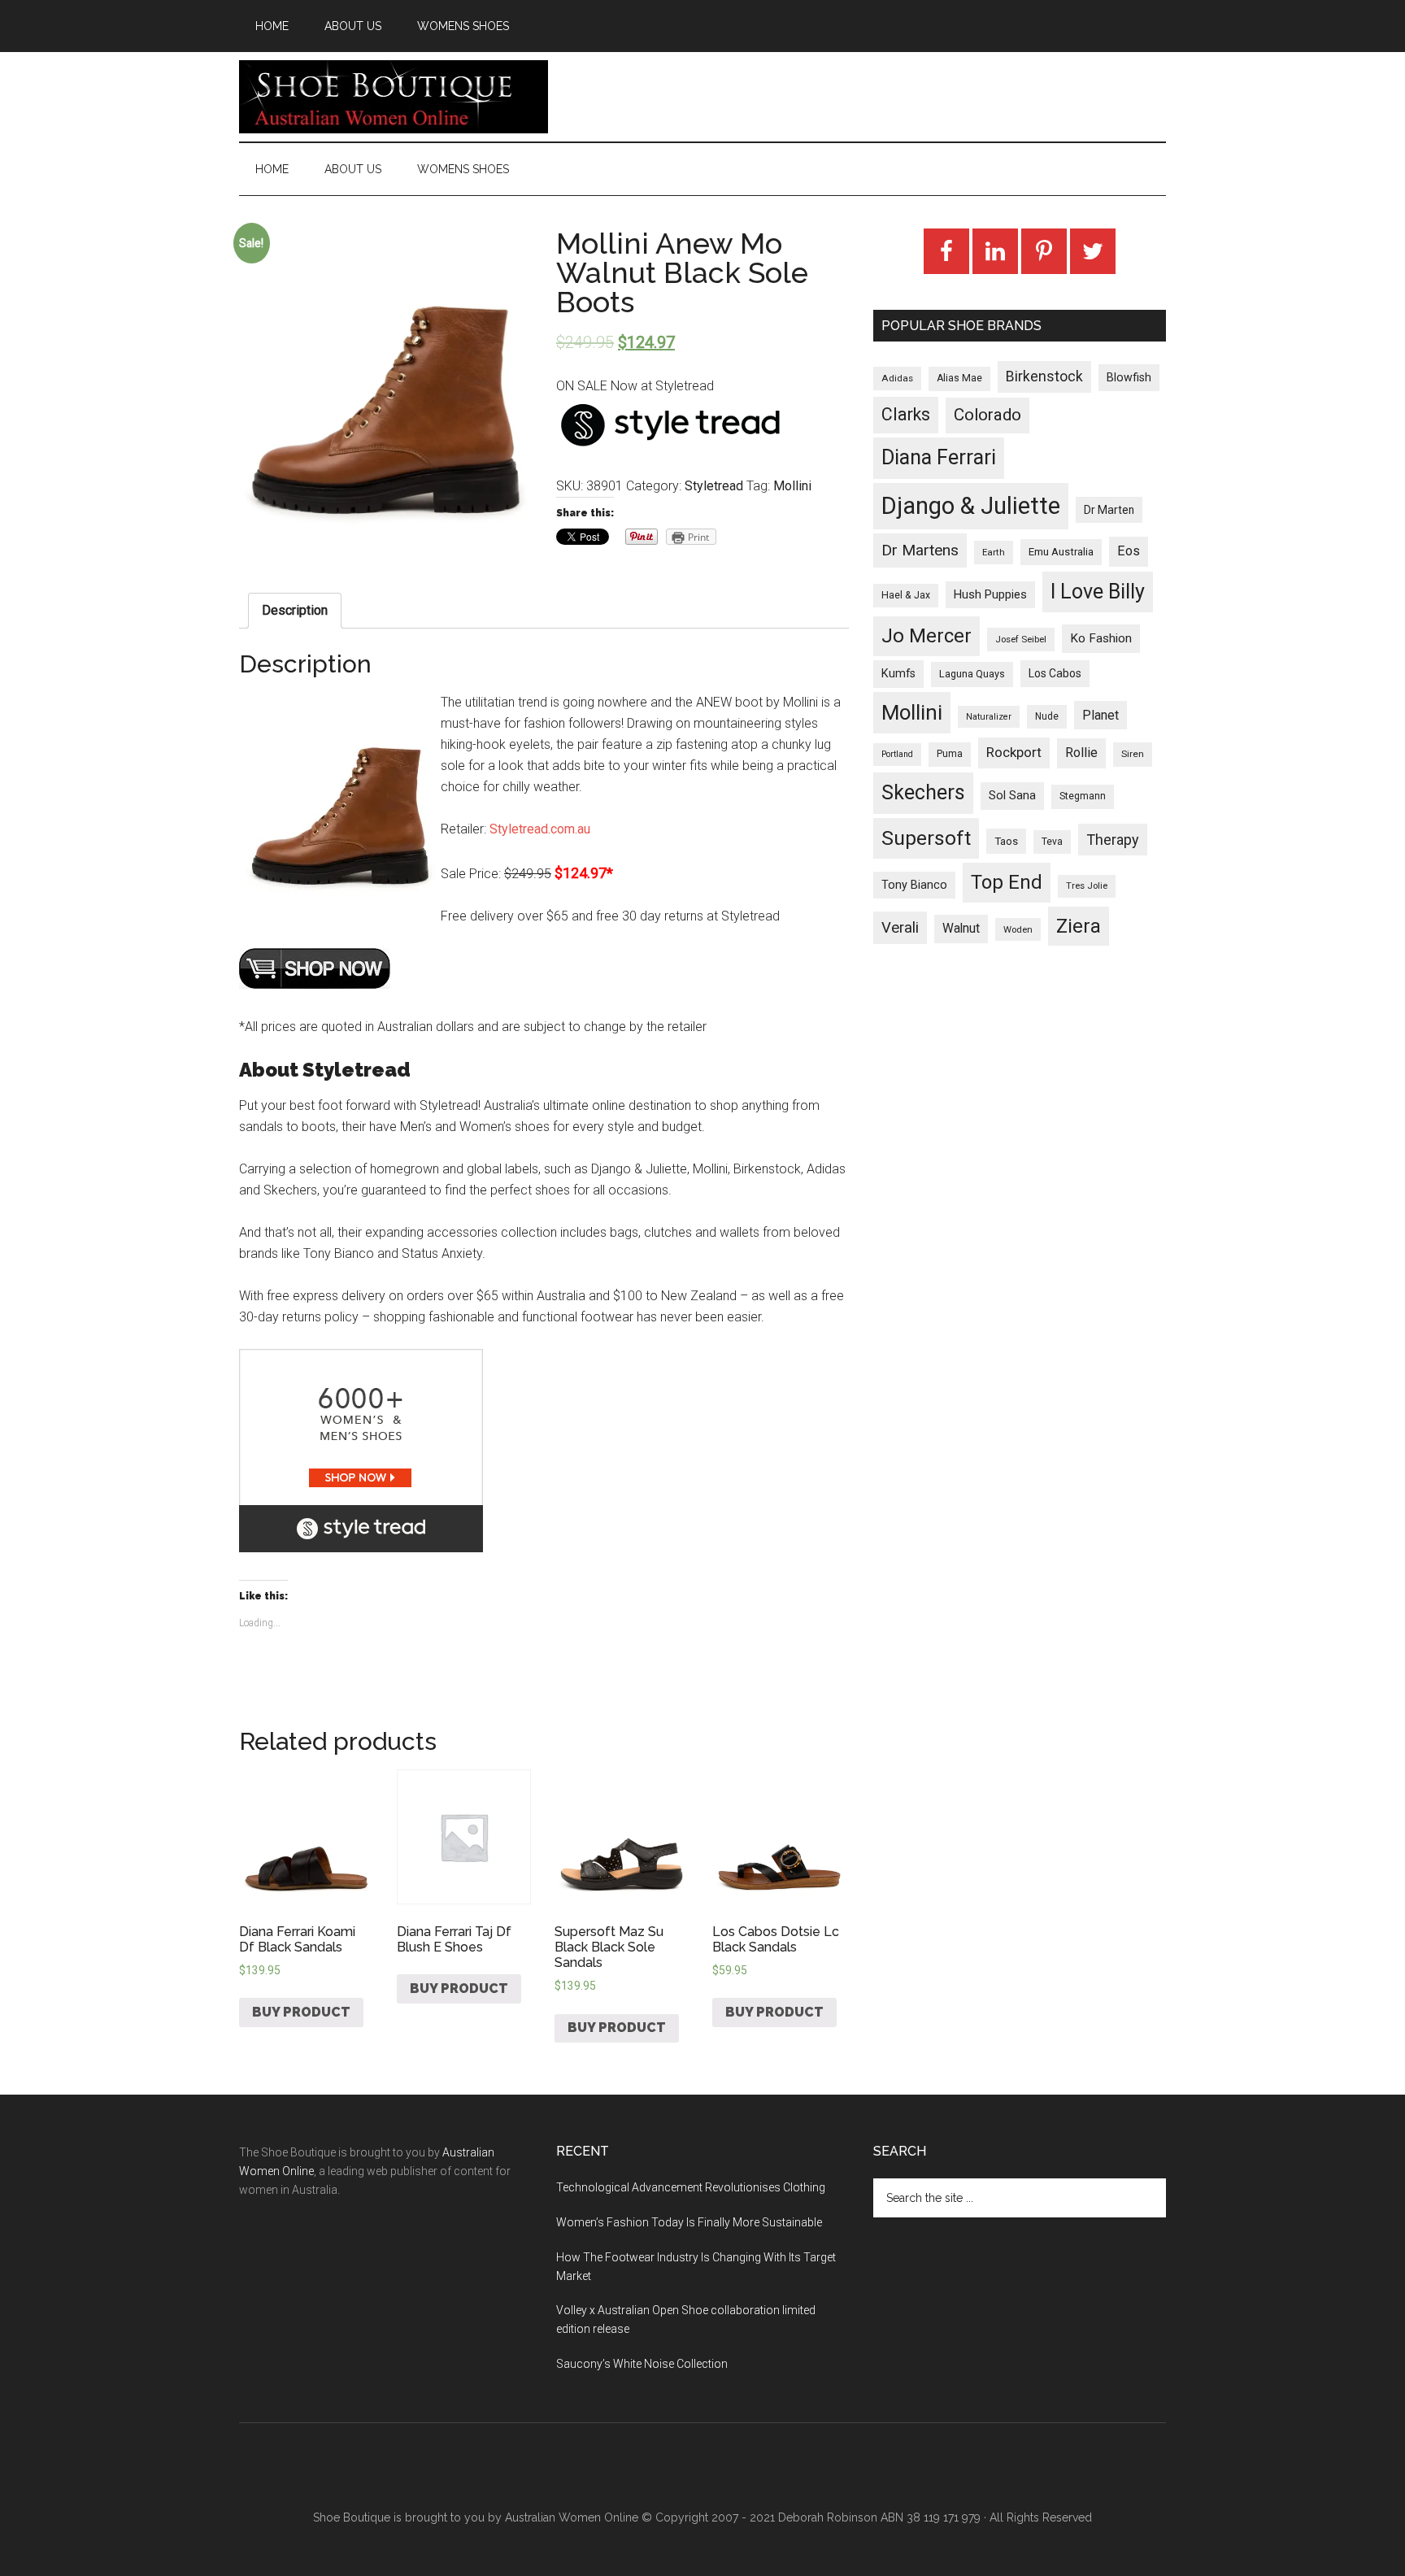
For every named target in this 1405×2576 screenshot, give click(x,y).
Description (295, 610)
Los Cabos (1055, 673)
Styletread (714, 486)
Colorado (987, 415)
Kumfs (898, 674)
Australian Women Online (572, 2517)
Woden (1018, 929)
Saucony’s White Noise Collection (642, 2364)
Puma (950, 754)
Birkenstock (1044, 376)
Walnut (961, 929)
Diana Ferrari (939, 457)
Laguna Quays (972, 674)
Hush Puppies (990, 594)
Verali (900, 928)
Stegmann (1083, 796)
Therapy (1113, 840)
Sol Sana (1012, 795)
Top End (1007, 882)
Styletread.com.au (540, 829)
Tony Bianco (914, 885)
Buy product (301, 2012)
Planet (1101, 715)
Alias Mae (959, 378)
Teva (1052, 842)
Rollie (1081, 753)
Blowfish (1129, 377)
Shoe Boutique (394, 97)
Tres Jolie (1087, 886)
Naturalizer (989, 717)
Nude (1047, 716)
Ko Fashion (1101, 638)
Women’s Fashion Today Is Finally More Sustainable (689, 2222)
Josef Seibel (1021, 639)
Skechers (923, 792)
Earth (994, 552)
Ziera (1079, 926)
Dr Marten (1109, 510)
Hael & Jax (906, 595)
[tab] (295, 611)
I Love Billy (1098, 592)
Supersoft (926, 838)
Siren (1133, 754)
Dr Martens (920, 550)
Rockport (1014, 752)
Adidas (897, 378)
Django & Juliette (971, 506)
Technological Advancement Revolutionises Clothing (691, 2187)
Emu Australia (1061, 552)
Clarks (906, 414)
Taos (1006, 841)
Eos (1129, 551)
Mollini (792, 486)
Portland (897, 754)
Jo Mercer (927, 636)
